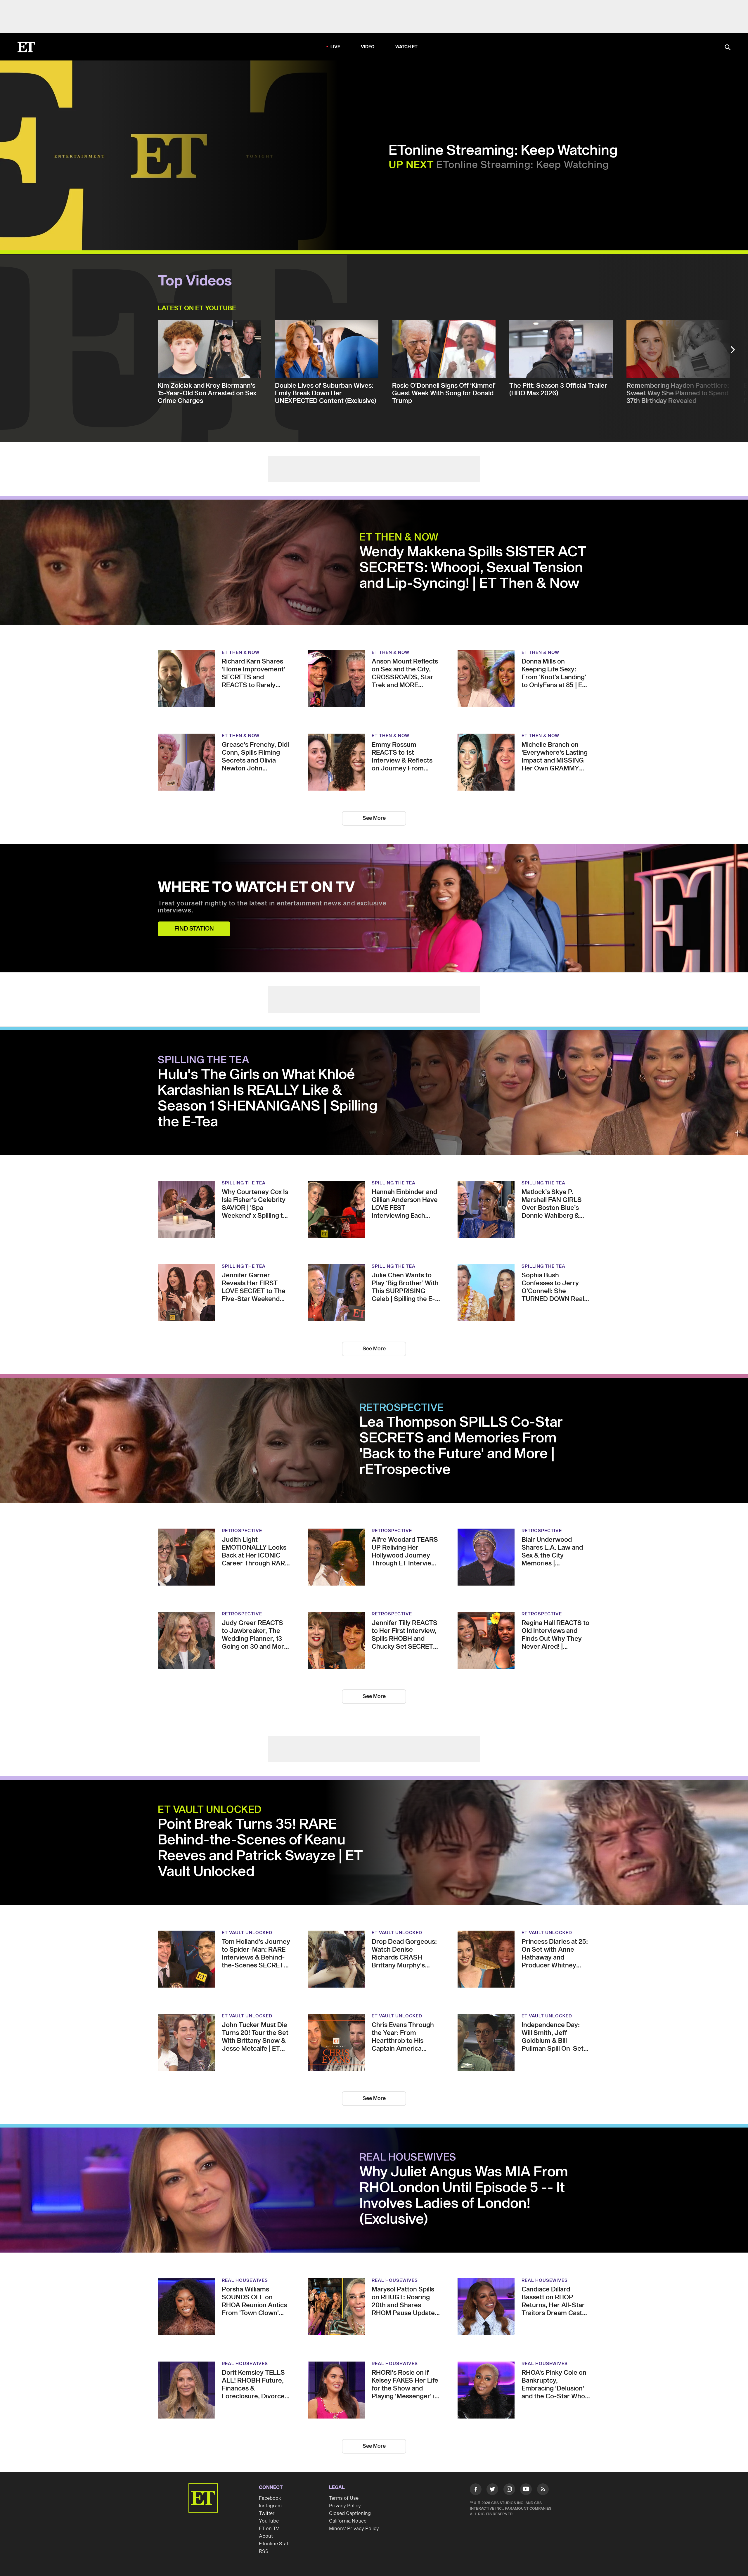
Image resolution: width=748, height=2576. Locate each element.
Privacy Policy (345, 2506)
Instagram (270, 2506)
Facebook (270, 2498)
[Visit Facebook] (476, 2490)
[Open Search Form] (728, 48)
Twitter (267, 2513)
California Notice (348, 2521)
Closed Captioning (350, 2513)
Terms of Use (344, 2498)
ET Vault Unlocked (210, 1810)
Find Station (194, 929)
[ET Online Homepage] (26, 47)
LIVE (335, 47)
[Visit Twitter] (492, 2490)
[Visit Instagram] (509, 2490)
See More (374, 818)
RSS (264, 2551)
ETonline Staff (275, 2544)
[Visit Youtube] (526, 2489)
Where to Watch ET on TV (256, 888)
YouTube (269, 2521)
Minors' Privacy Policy (354, 2529)
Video (368, 47)
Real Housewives (408, 2158)
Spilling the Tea (204, 1060)
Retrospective (402, 1408)
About (266, 2536)
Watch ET (407, 47)
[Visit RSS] (543, 2490)
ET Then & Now (399, 538)
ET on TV (269, 2529)
